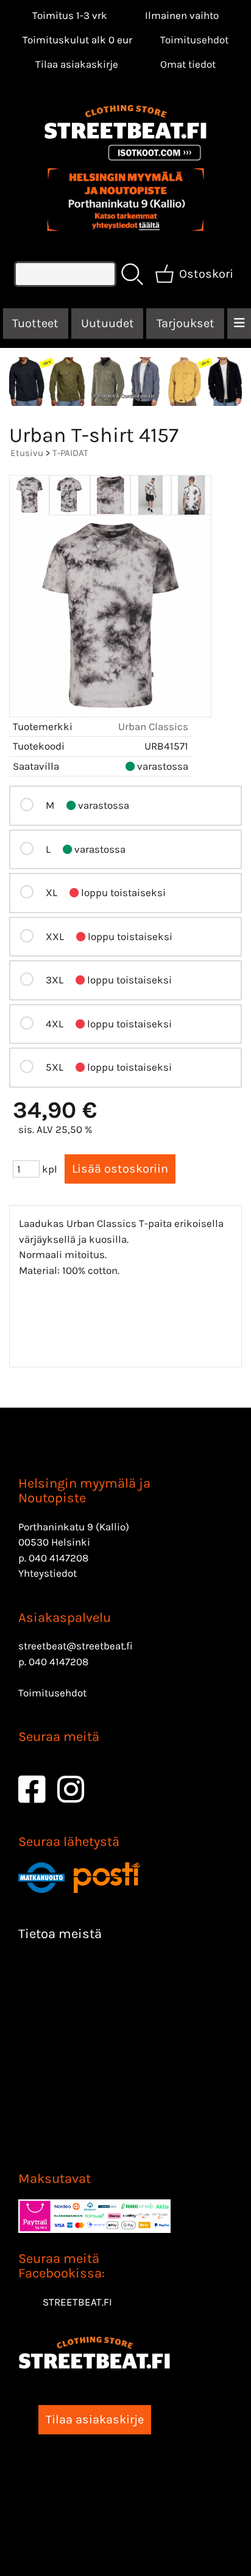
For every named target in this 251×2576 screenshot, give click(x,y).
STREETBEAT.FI (77, 2302)
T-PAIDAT (70, 453)
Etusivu (27, 453)
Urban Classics (153, 726)
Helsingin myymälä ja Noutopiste (84, 1491)
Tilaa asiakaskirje (77, 64)
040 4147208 (58, 1558)
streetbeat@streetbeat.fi (76, 1646)
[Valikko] (239, 324)
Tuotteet (35, 323)
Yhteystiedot (48, 1573)
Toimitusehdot (194, 40)
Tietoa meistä (60, 1934)
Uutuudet (108, 323)
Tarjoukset (186, 323)
